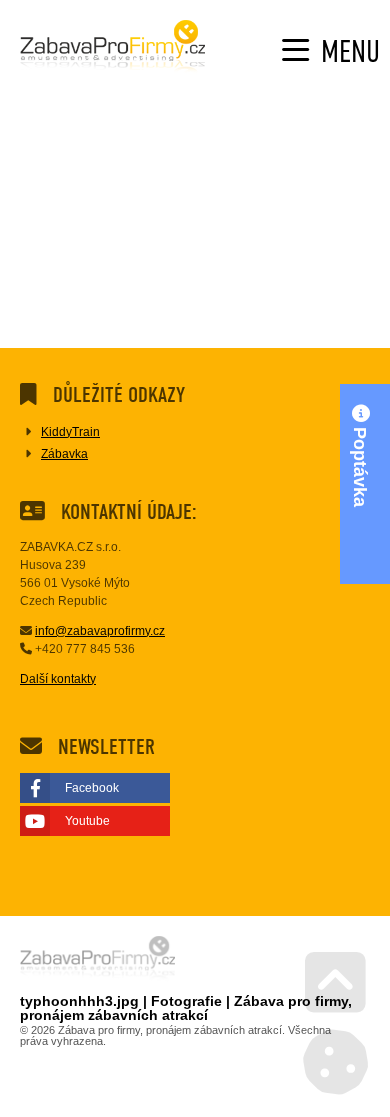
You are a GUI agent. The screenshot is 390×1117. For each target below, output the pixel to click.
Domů (112, 49)
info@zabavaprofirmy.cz (100, 631)
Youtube (87, 821)
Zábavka (64, 454)
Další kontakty (58, 679)
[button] (331, 51)
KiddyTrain (70, 432)
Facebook (92, 788)
